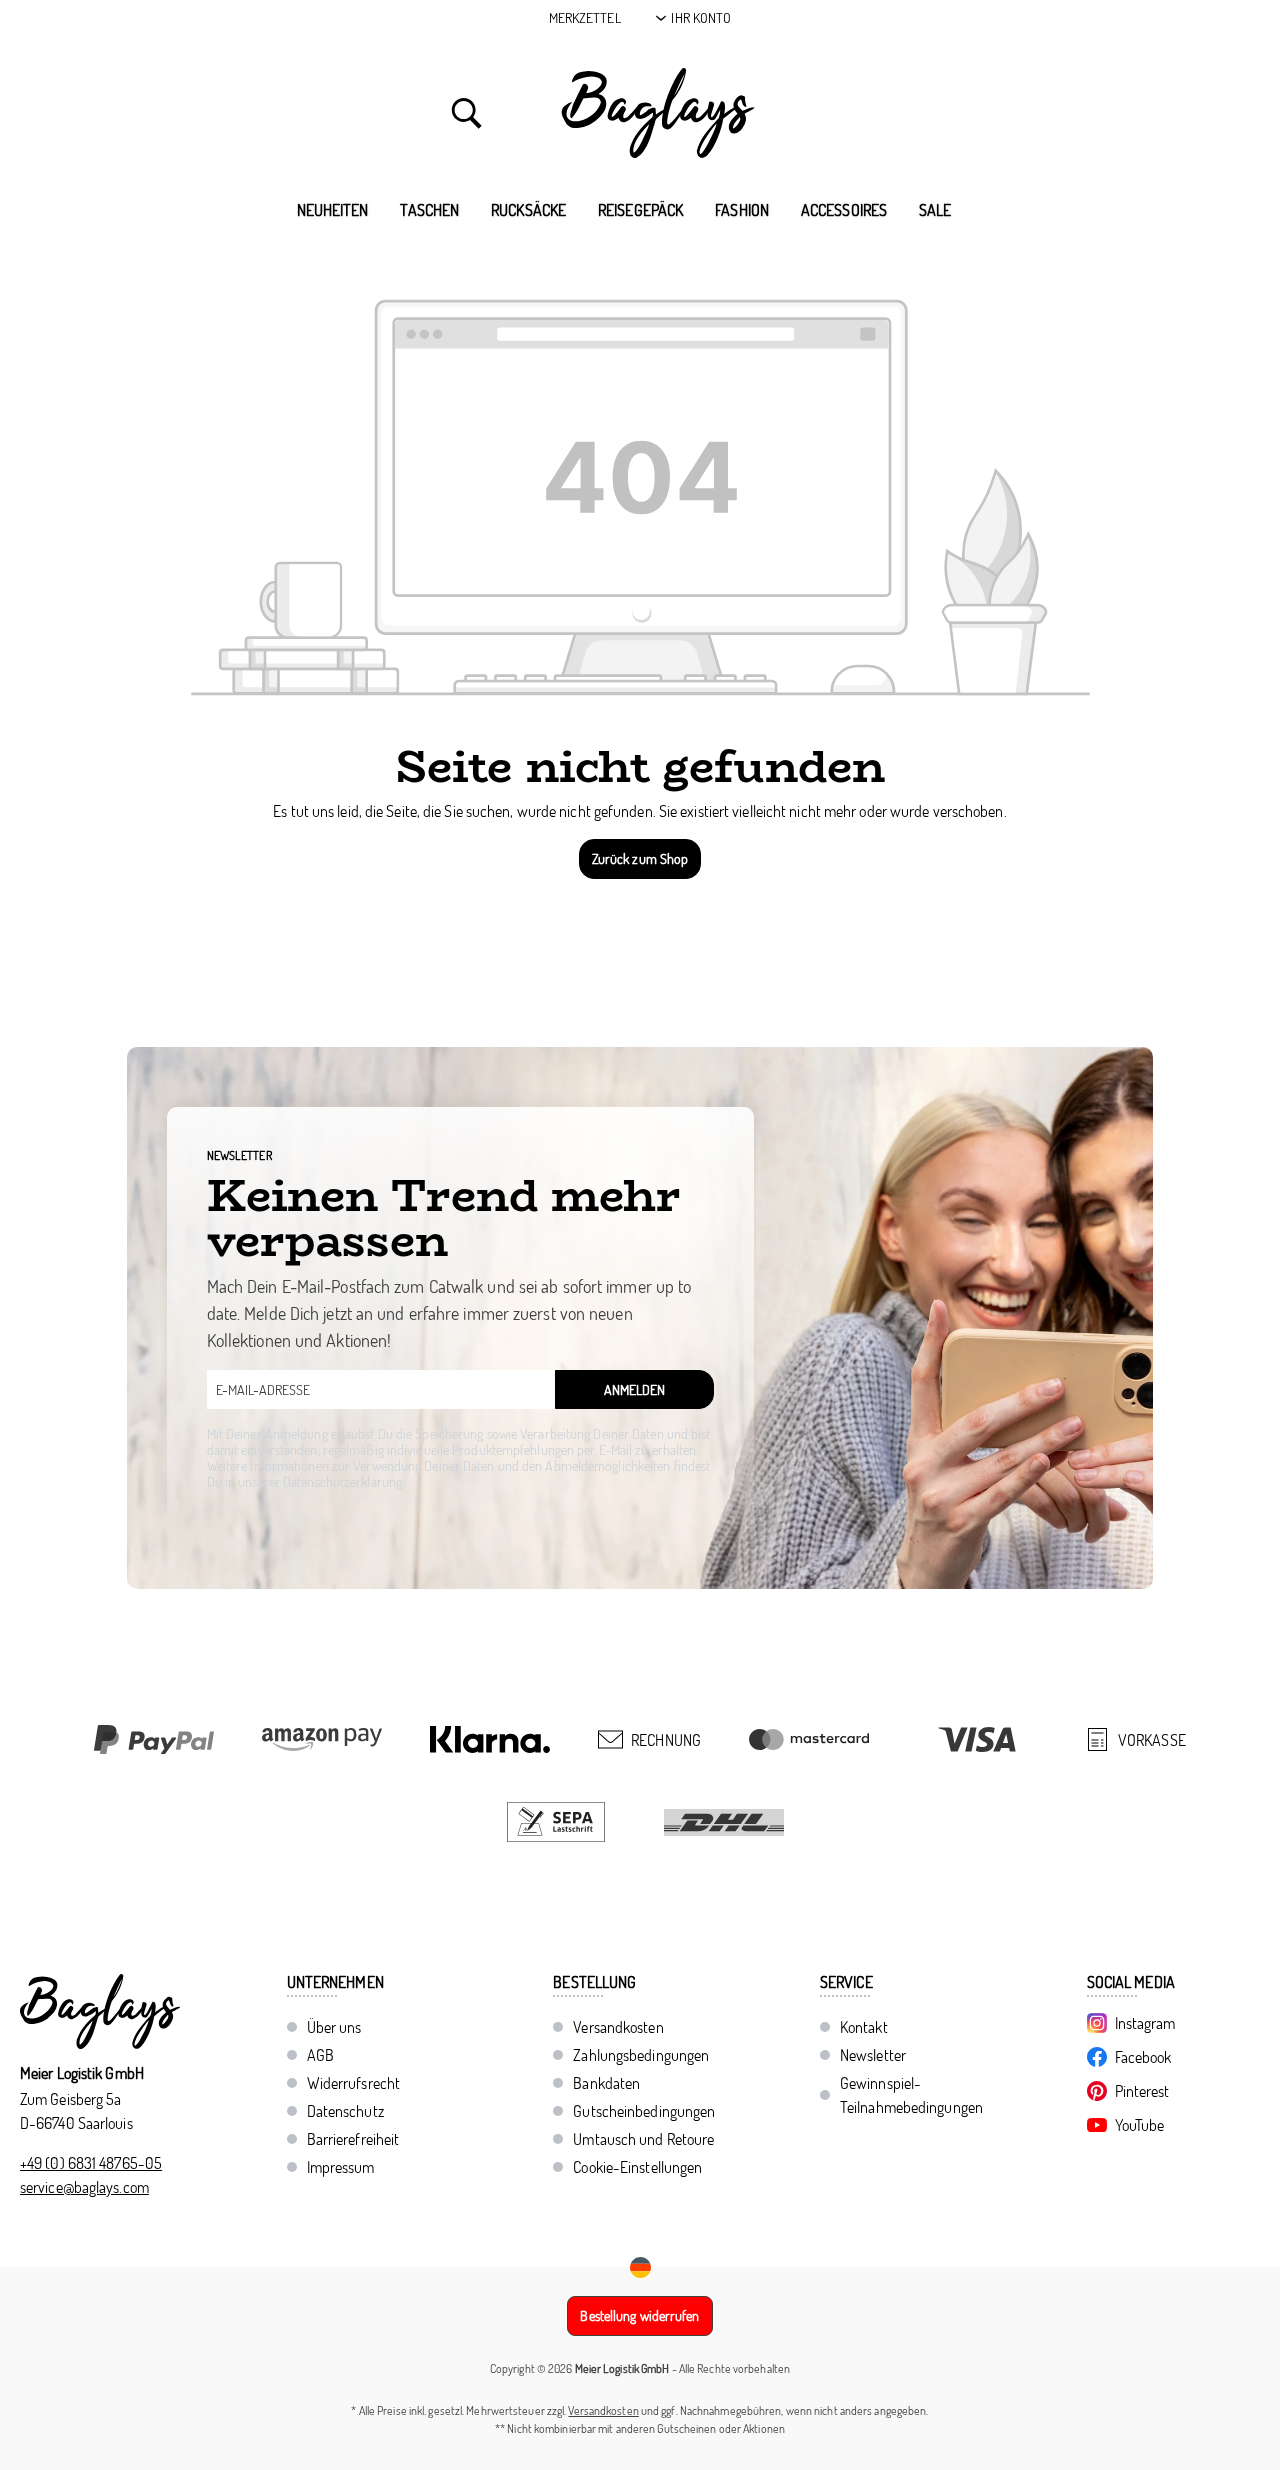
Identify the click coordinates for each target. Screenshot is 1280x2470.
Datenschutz (345, 2111)
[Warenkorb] (832, 113)
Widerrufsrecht (353, 2083)
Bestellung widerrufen (639, 2315)
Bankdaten (606, 2083)
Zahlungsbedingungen (641, 2055)
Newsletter (873, 2055)
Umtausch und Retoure (643, 2139)
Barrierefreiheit (353, 2139)
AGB (320, 2055)
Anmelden (634, 1389)
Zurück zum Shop (640, 858)
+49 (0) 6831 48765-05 (91, 2163)
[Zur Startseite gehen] (658, 113)
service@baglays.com (84, 2187)
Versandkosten (618, 2027)
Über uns (334, 2027)
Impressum (341, 2167)
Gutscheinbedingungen (644, 2111)
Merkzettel (585, 17)
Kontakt (864, 2027)
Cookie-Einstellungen (637, 2167)
